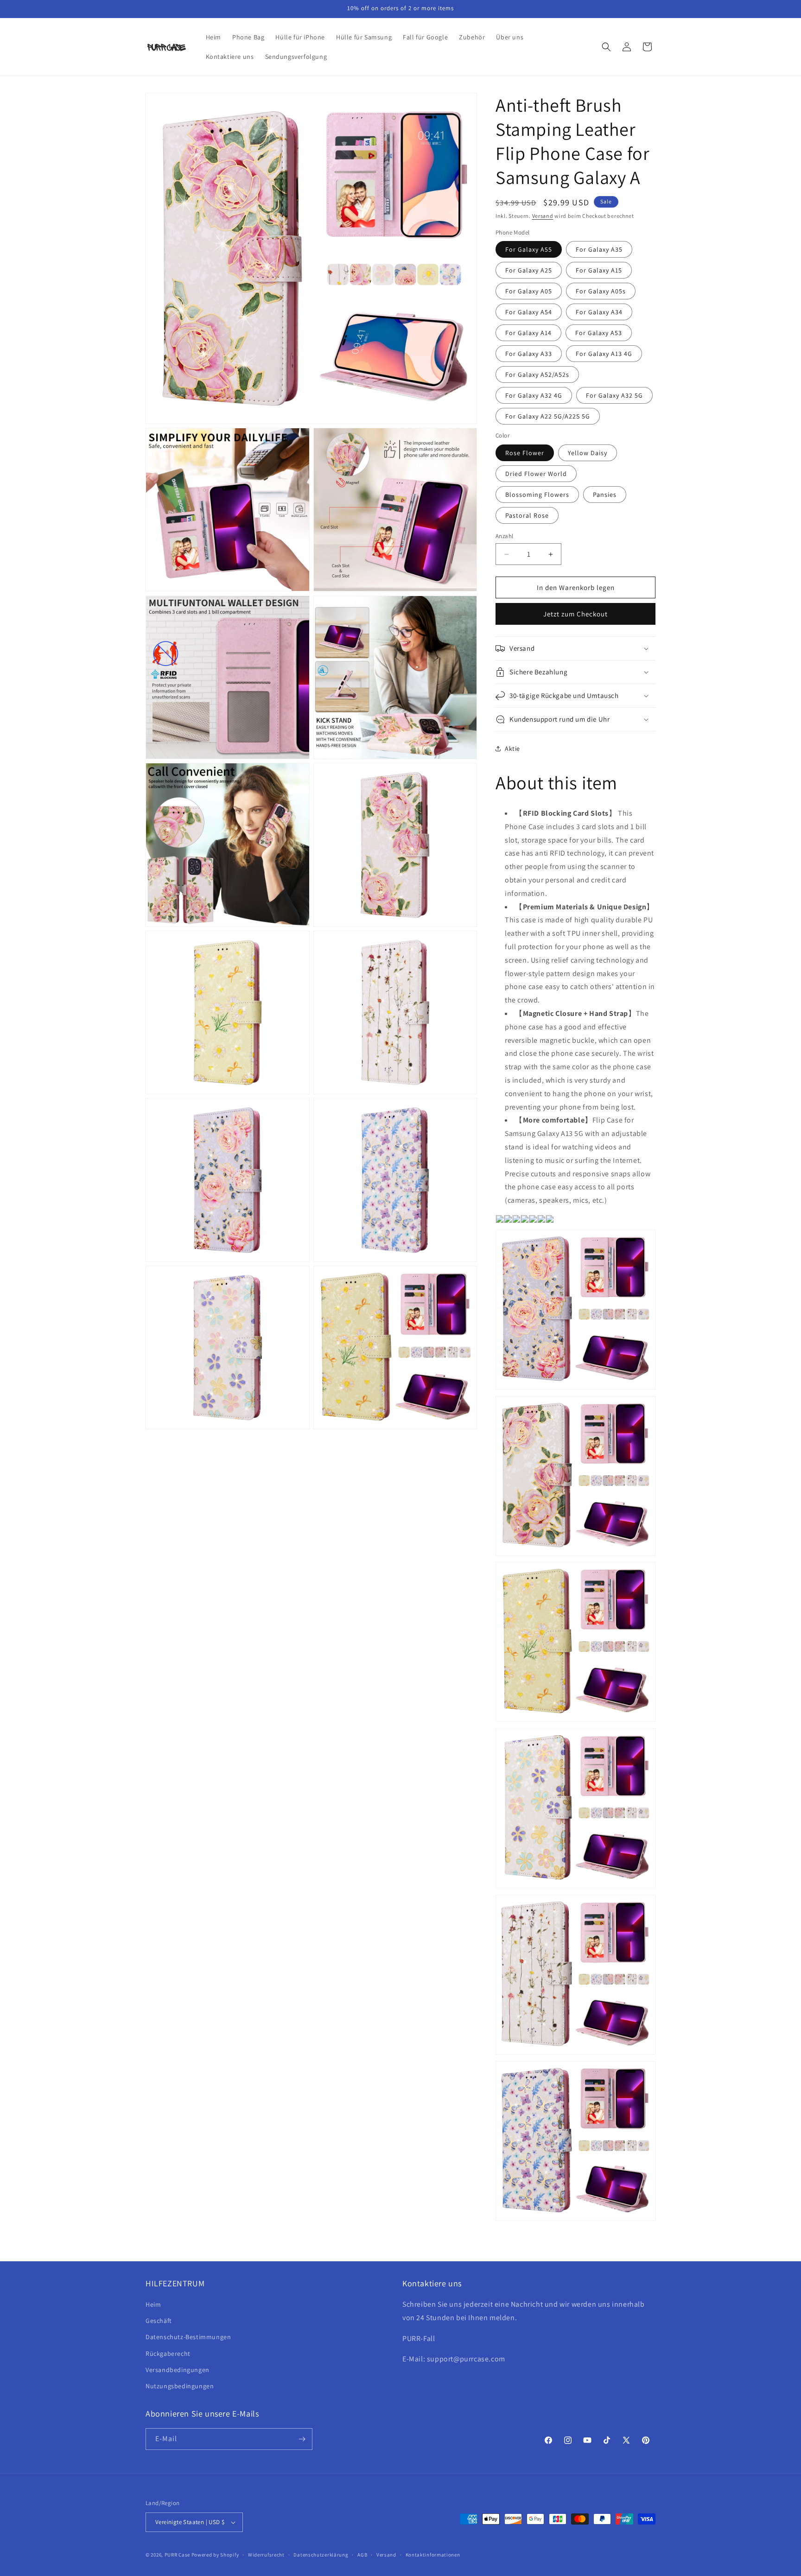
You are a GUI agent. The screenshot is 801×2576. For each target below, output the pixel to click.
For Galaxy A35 (599, 249)
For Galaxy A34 (599, 312)
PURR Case (177, 2555)
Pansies (605, 495)
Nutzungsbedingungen (180, 2386)
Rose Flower (525, 453)
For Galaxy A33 (529, 354)
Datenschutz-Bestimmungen (188, 2337)
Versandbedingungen (178, 2370)
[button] (606, 47)
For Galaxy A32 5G (614, 395)
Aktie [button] (512, 749)
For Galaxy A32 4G (534, 395)
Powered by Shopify (215, 2555)
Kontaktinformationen (433, 2555)
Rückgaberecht (168, 2354)
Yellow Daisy (588, 453)
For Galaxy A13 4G (604, 354)
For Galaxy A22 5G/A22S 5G (548, 416)
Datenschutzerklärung (321, 2555)
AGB (362, 2555)
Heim (153, 2304)
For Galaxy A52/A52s (537, 374)
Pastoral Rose (527, 515)
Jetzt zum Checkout (575, 614)
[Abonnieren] (302, 2439)
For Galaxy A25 (529, 270)
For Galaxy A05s (601, 291)
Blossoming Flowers (537, 495)
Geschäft (159, 2321)
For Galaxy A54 (529, 312)
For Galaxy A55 (529, 249)
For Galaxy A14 (528, 333)
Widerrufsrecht (266, 2555)
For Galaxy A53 (599, 333)
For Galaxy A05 (529, 291)
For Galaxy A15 (599, 270)
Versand (543, 216)
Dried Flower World (536, 474)
